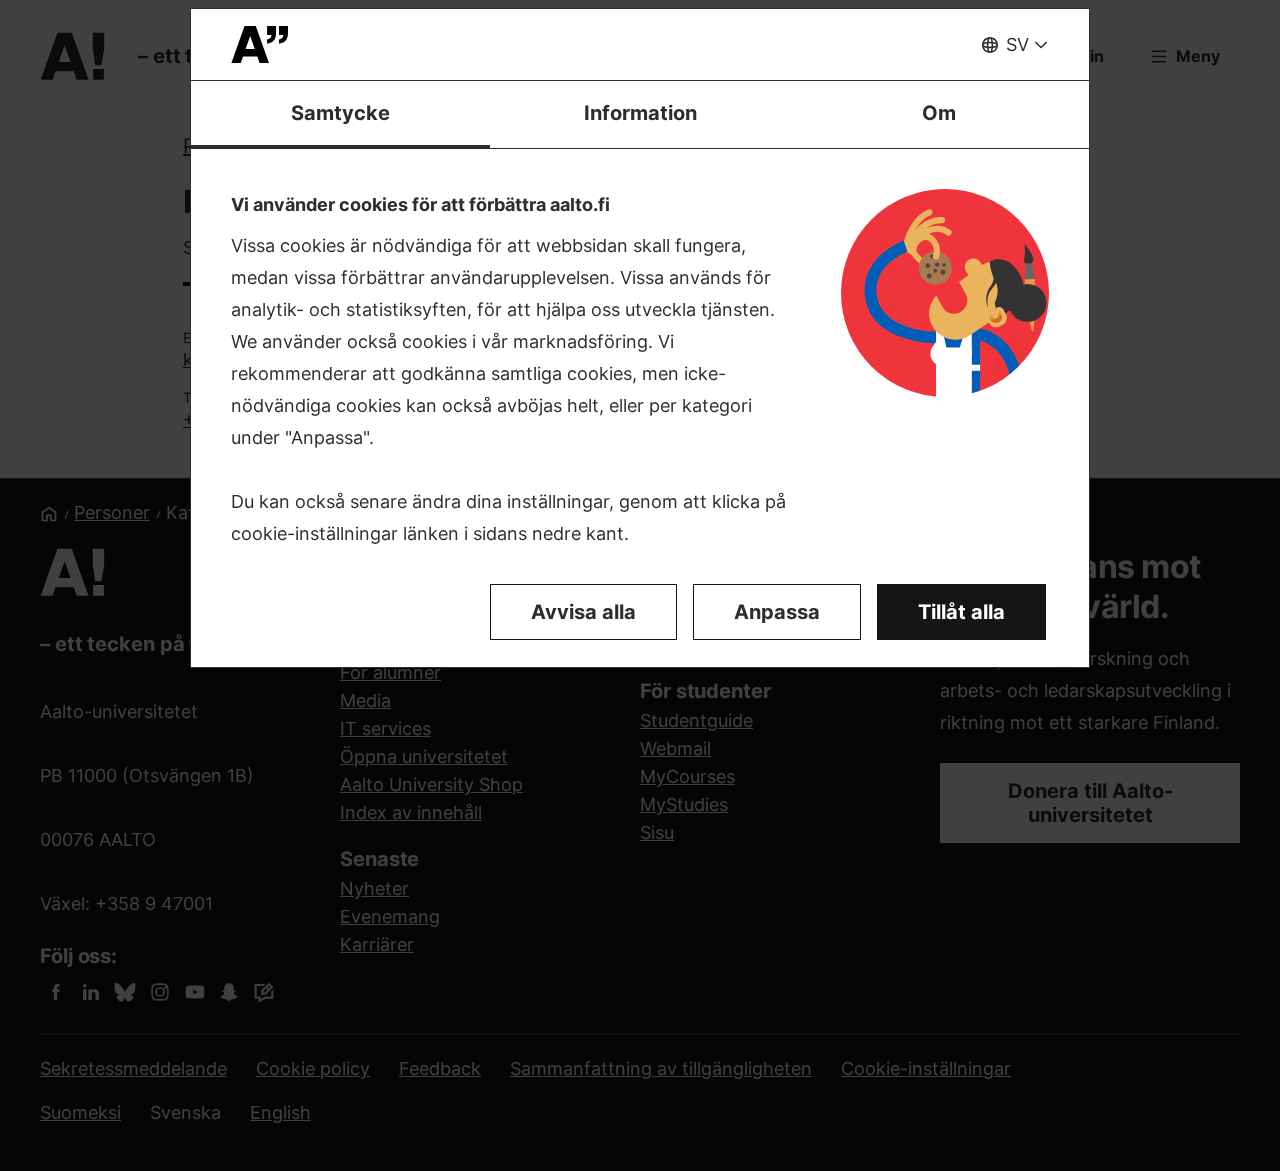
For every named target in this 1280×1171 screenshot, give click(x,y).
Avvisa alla (583, 612)
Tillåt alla (961, 612)
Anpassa (777, 612)
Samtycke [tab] (340, 113)
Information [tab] (640, 113)
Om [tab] (939, 113)
